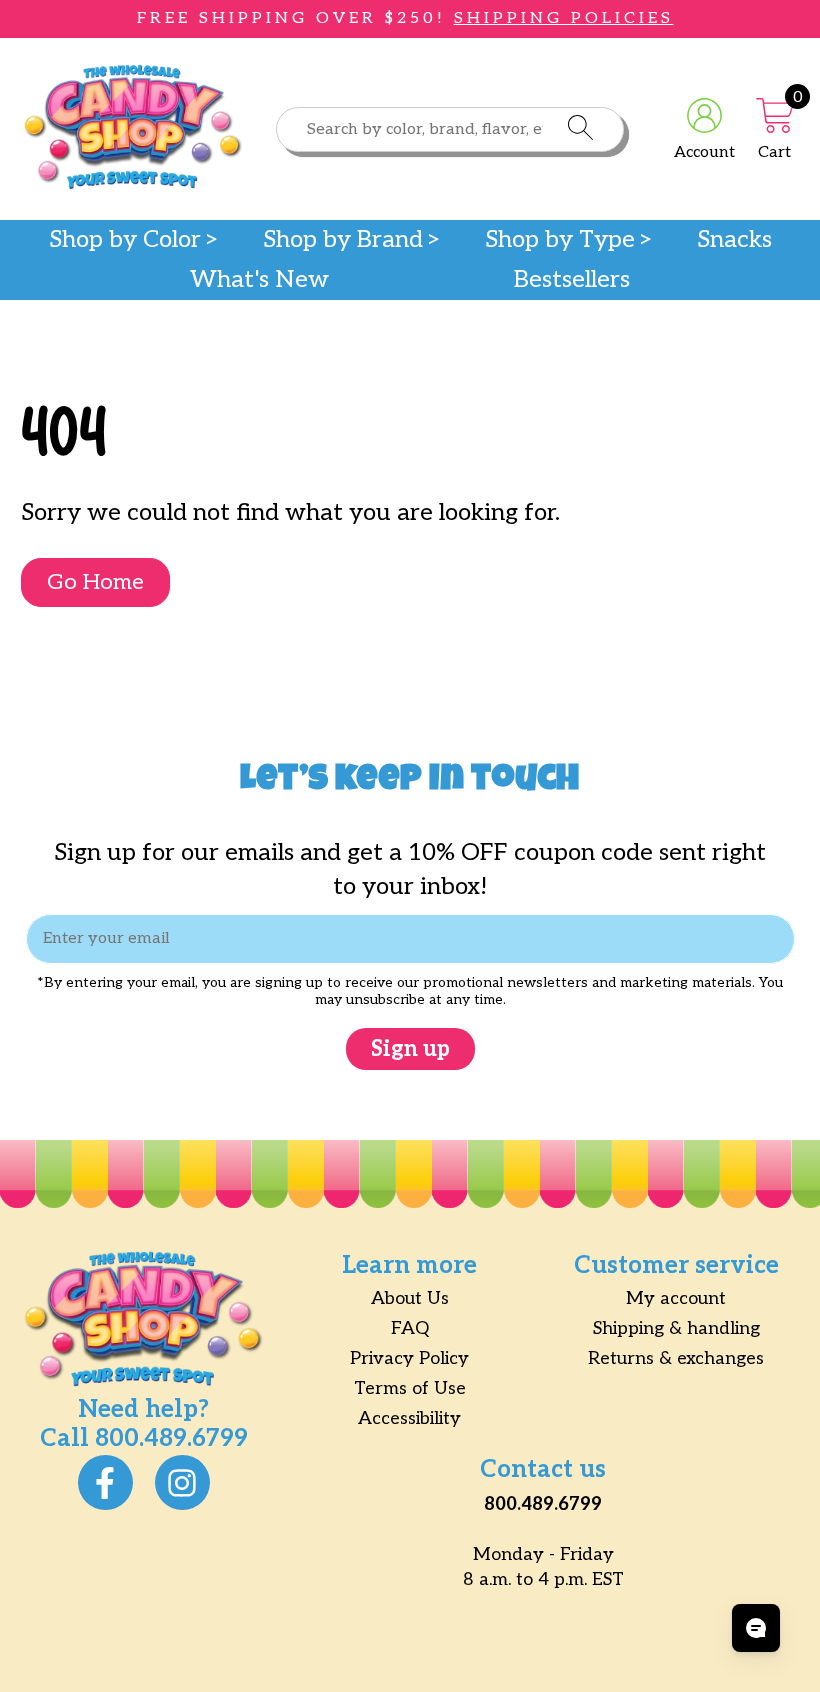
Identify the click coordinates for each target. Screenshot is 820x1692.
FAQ (410, 1328)
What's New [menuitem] (259, 280)
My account (676, 1298)
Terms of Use (410, 1388)
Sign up (410, 1049)
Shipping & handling (676, 1328)
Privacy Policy (409, 1358)
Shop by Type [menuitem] (560, 240)
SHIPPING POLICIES (564, 18)
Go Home (95, 582)
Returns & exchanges (676, 1358)
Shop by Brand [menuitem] (343, 240)
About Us (410, 1298)
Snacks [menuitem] (734, 240)
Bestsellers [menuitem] (572, 280)
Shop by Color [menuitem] (125, 240)
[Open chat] (756, 1628)
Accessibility (409, 1418)
